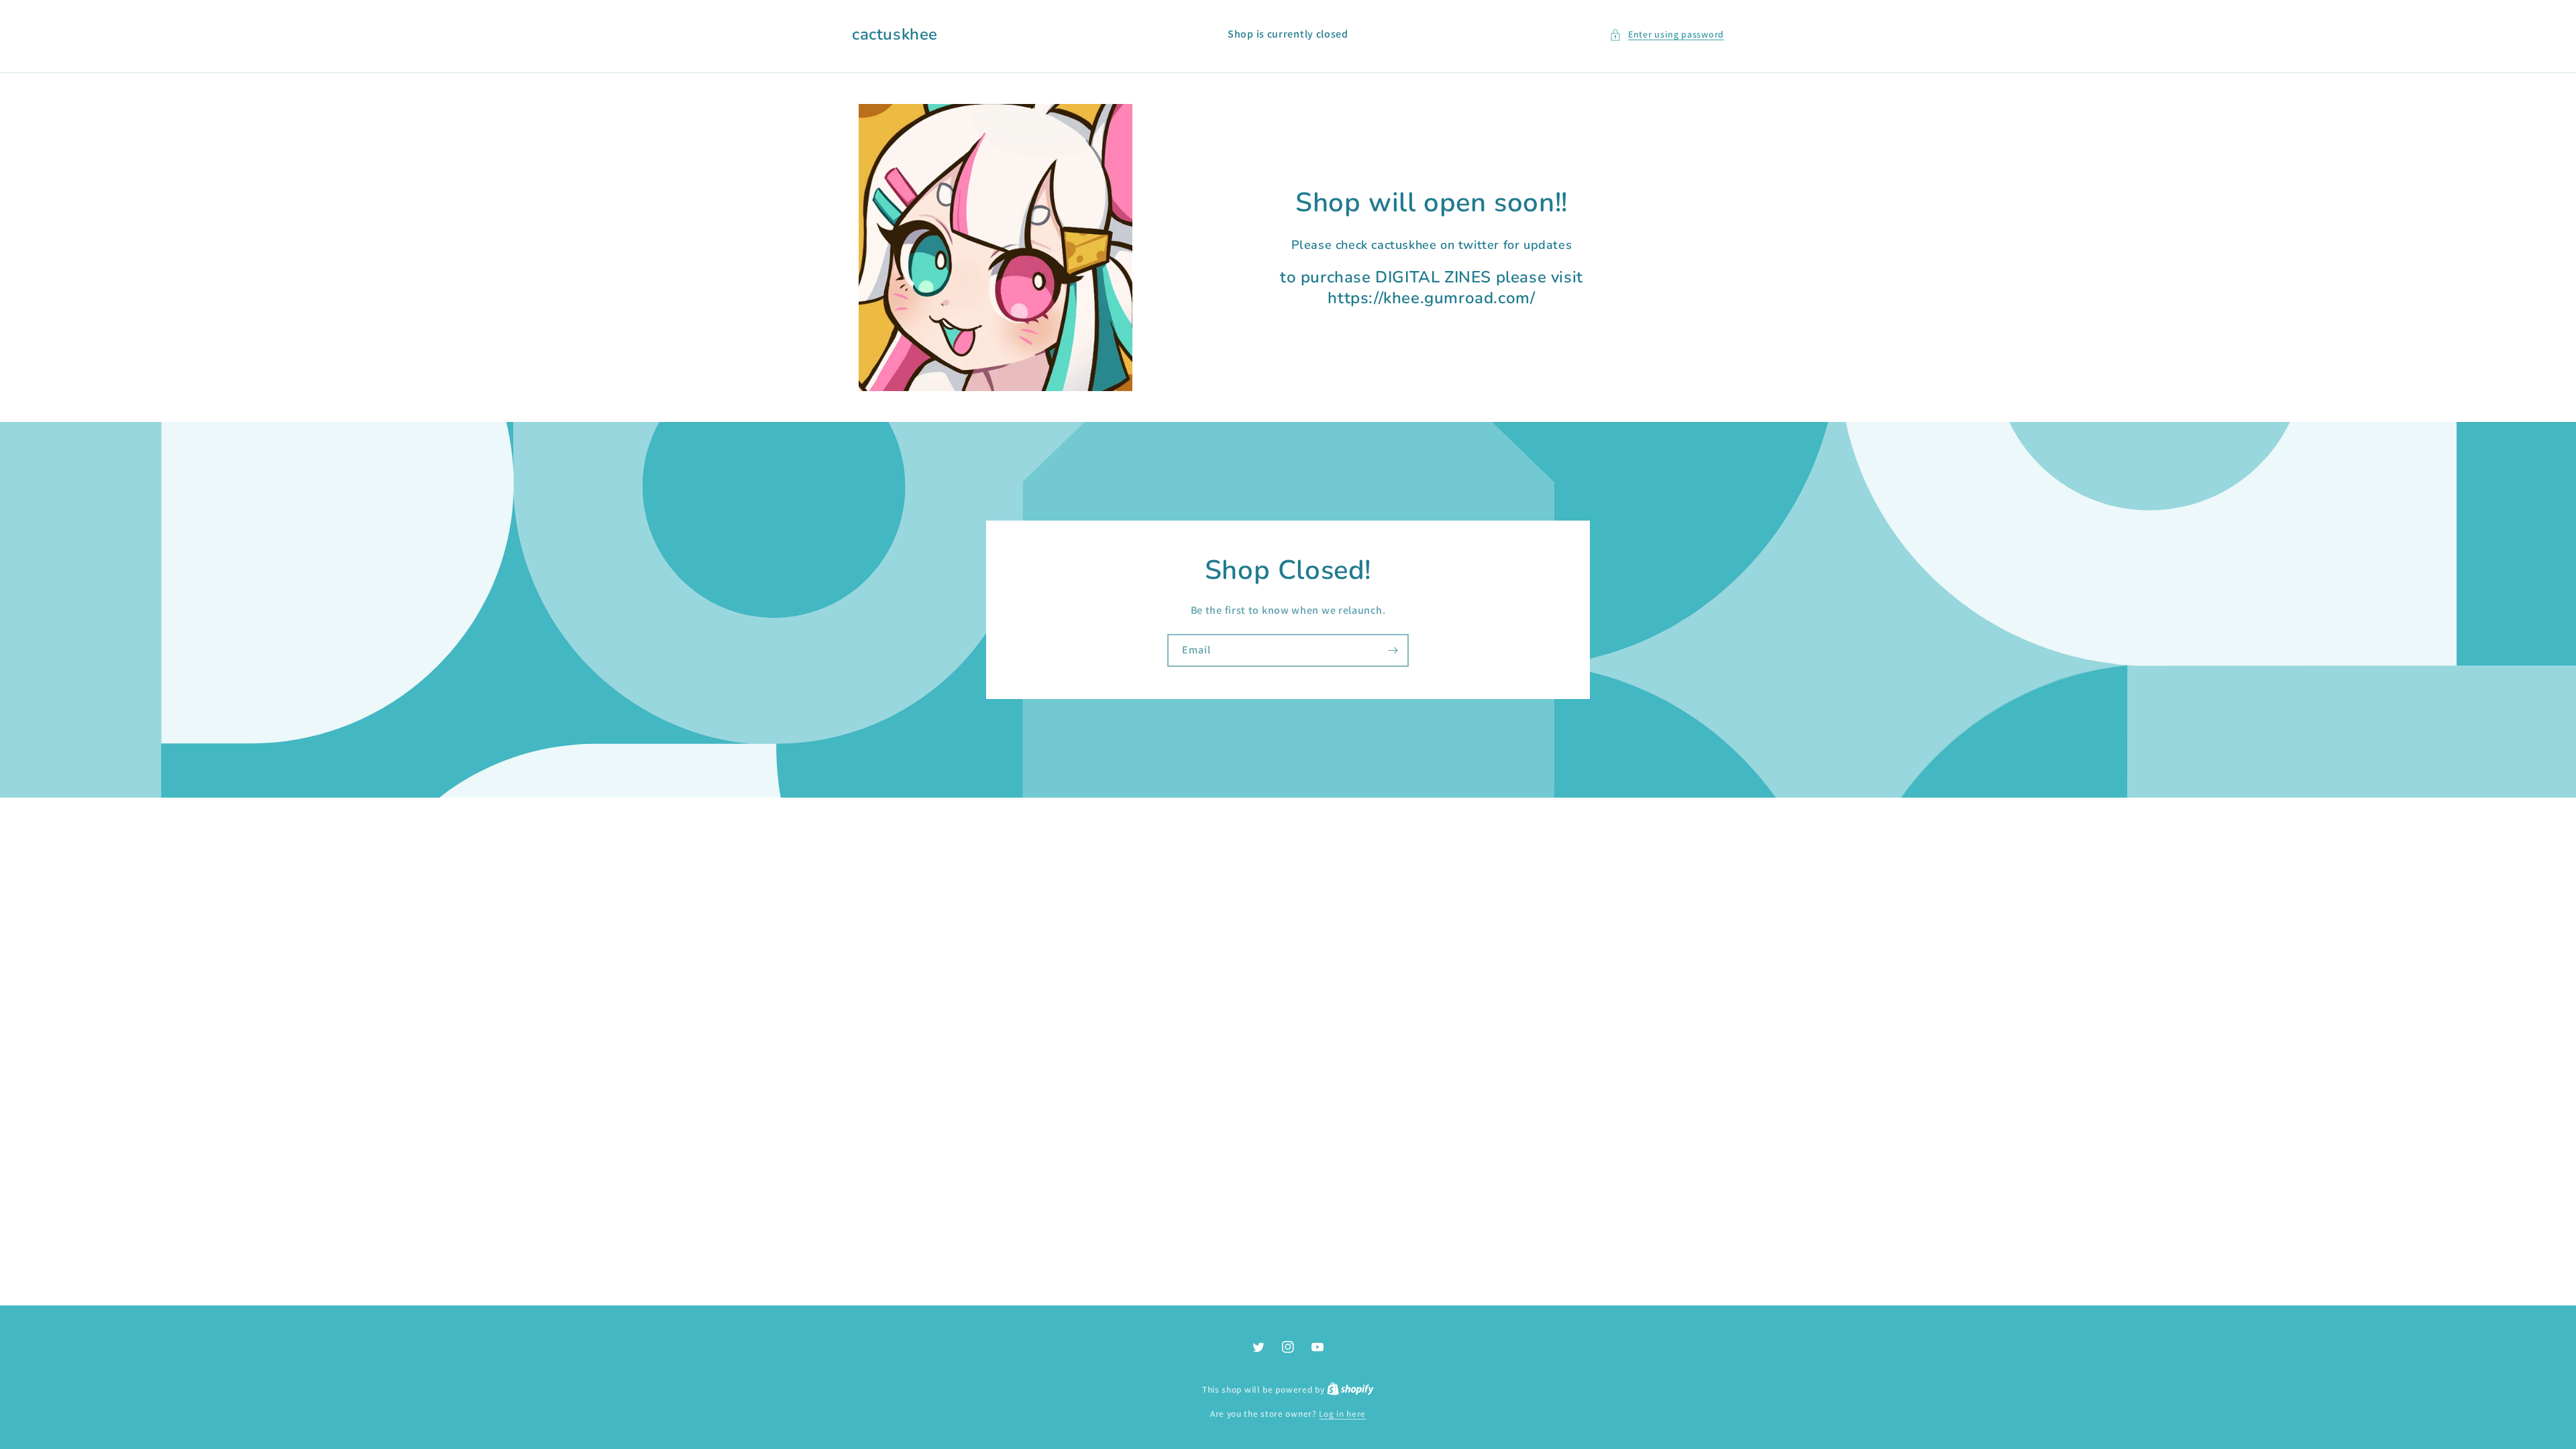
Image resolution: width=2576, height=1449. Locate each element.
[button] (1667, 35)
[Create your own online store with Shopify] (1350, 1390)
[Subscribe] (1393, 650)
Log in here (1342, 1414)
